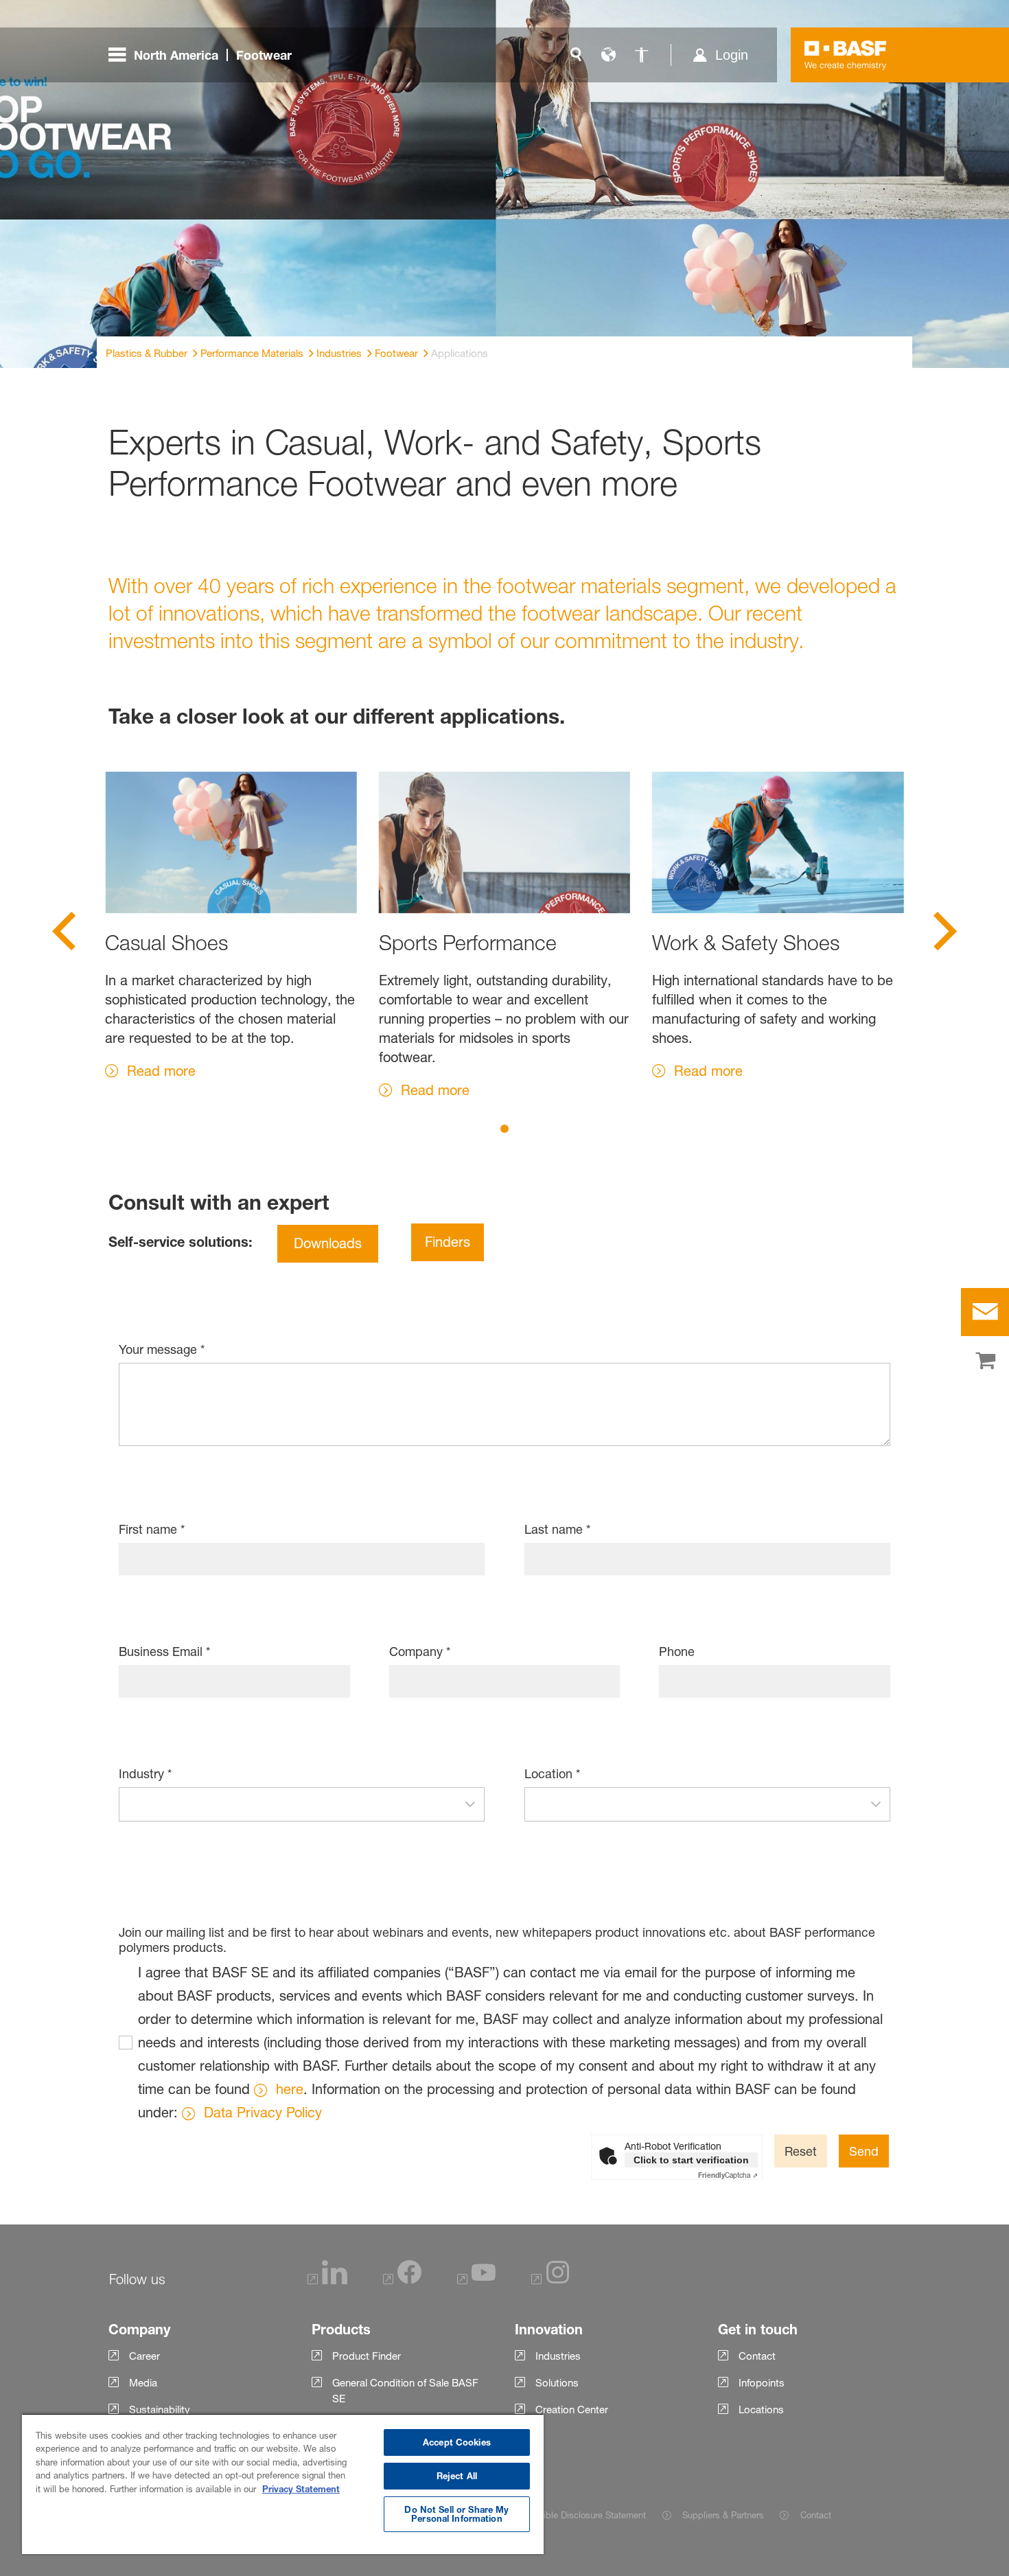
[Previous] (64, 936)
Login (732, 55)
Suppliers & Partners (723, 2515)
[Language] (609, 55)
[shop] (985, 1361)
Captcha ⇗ (728, 2175)
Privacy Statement (301, 2489)
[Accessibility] (642, 55)
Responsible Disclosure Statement (577, 2515)
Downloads (328, 1243)
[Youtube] (476, 2280)
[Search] (576, 55)
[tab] (505, 1129)
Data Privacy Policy (263, 2113)
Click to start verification (691, 2160)
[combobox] (288, 1804)
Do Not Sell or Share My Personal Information (456, 2514)
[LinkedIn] (327, 2280)
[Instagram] (550, 2280)
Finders (448, 1242)
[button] (470, 1804)
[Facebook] (402, 2280)
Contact (815, 2515)
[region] (283, 2484)
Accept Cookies (457, 2442)
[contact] (985, 1312)
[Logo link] (846, 55)
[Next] (945, 936)
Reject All (457, 2476)
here (290, 2089)
